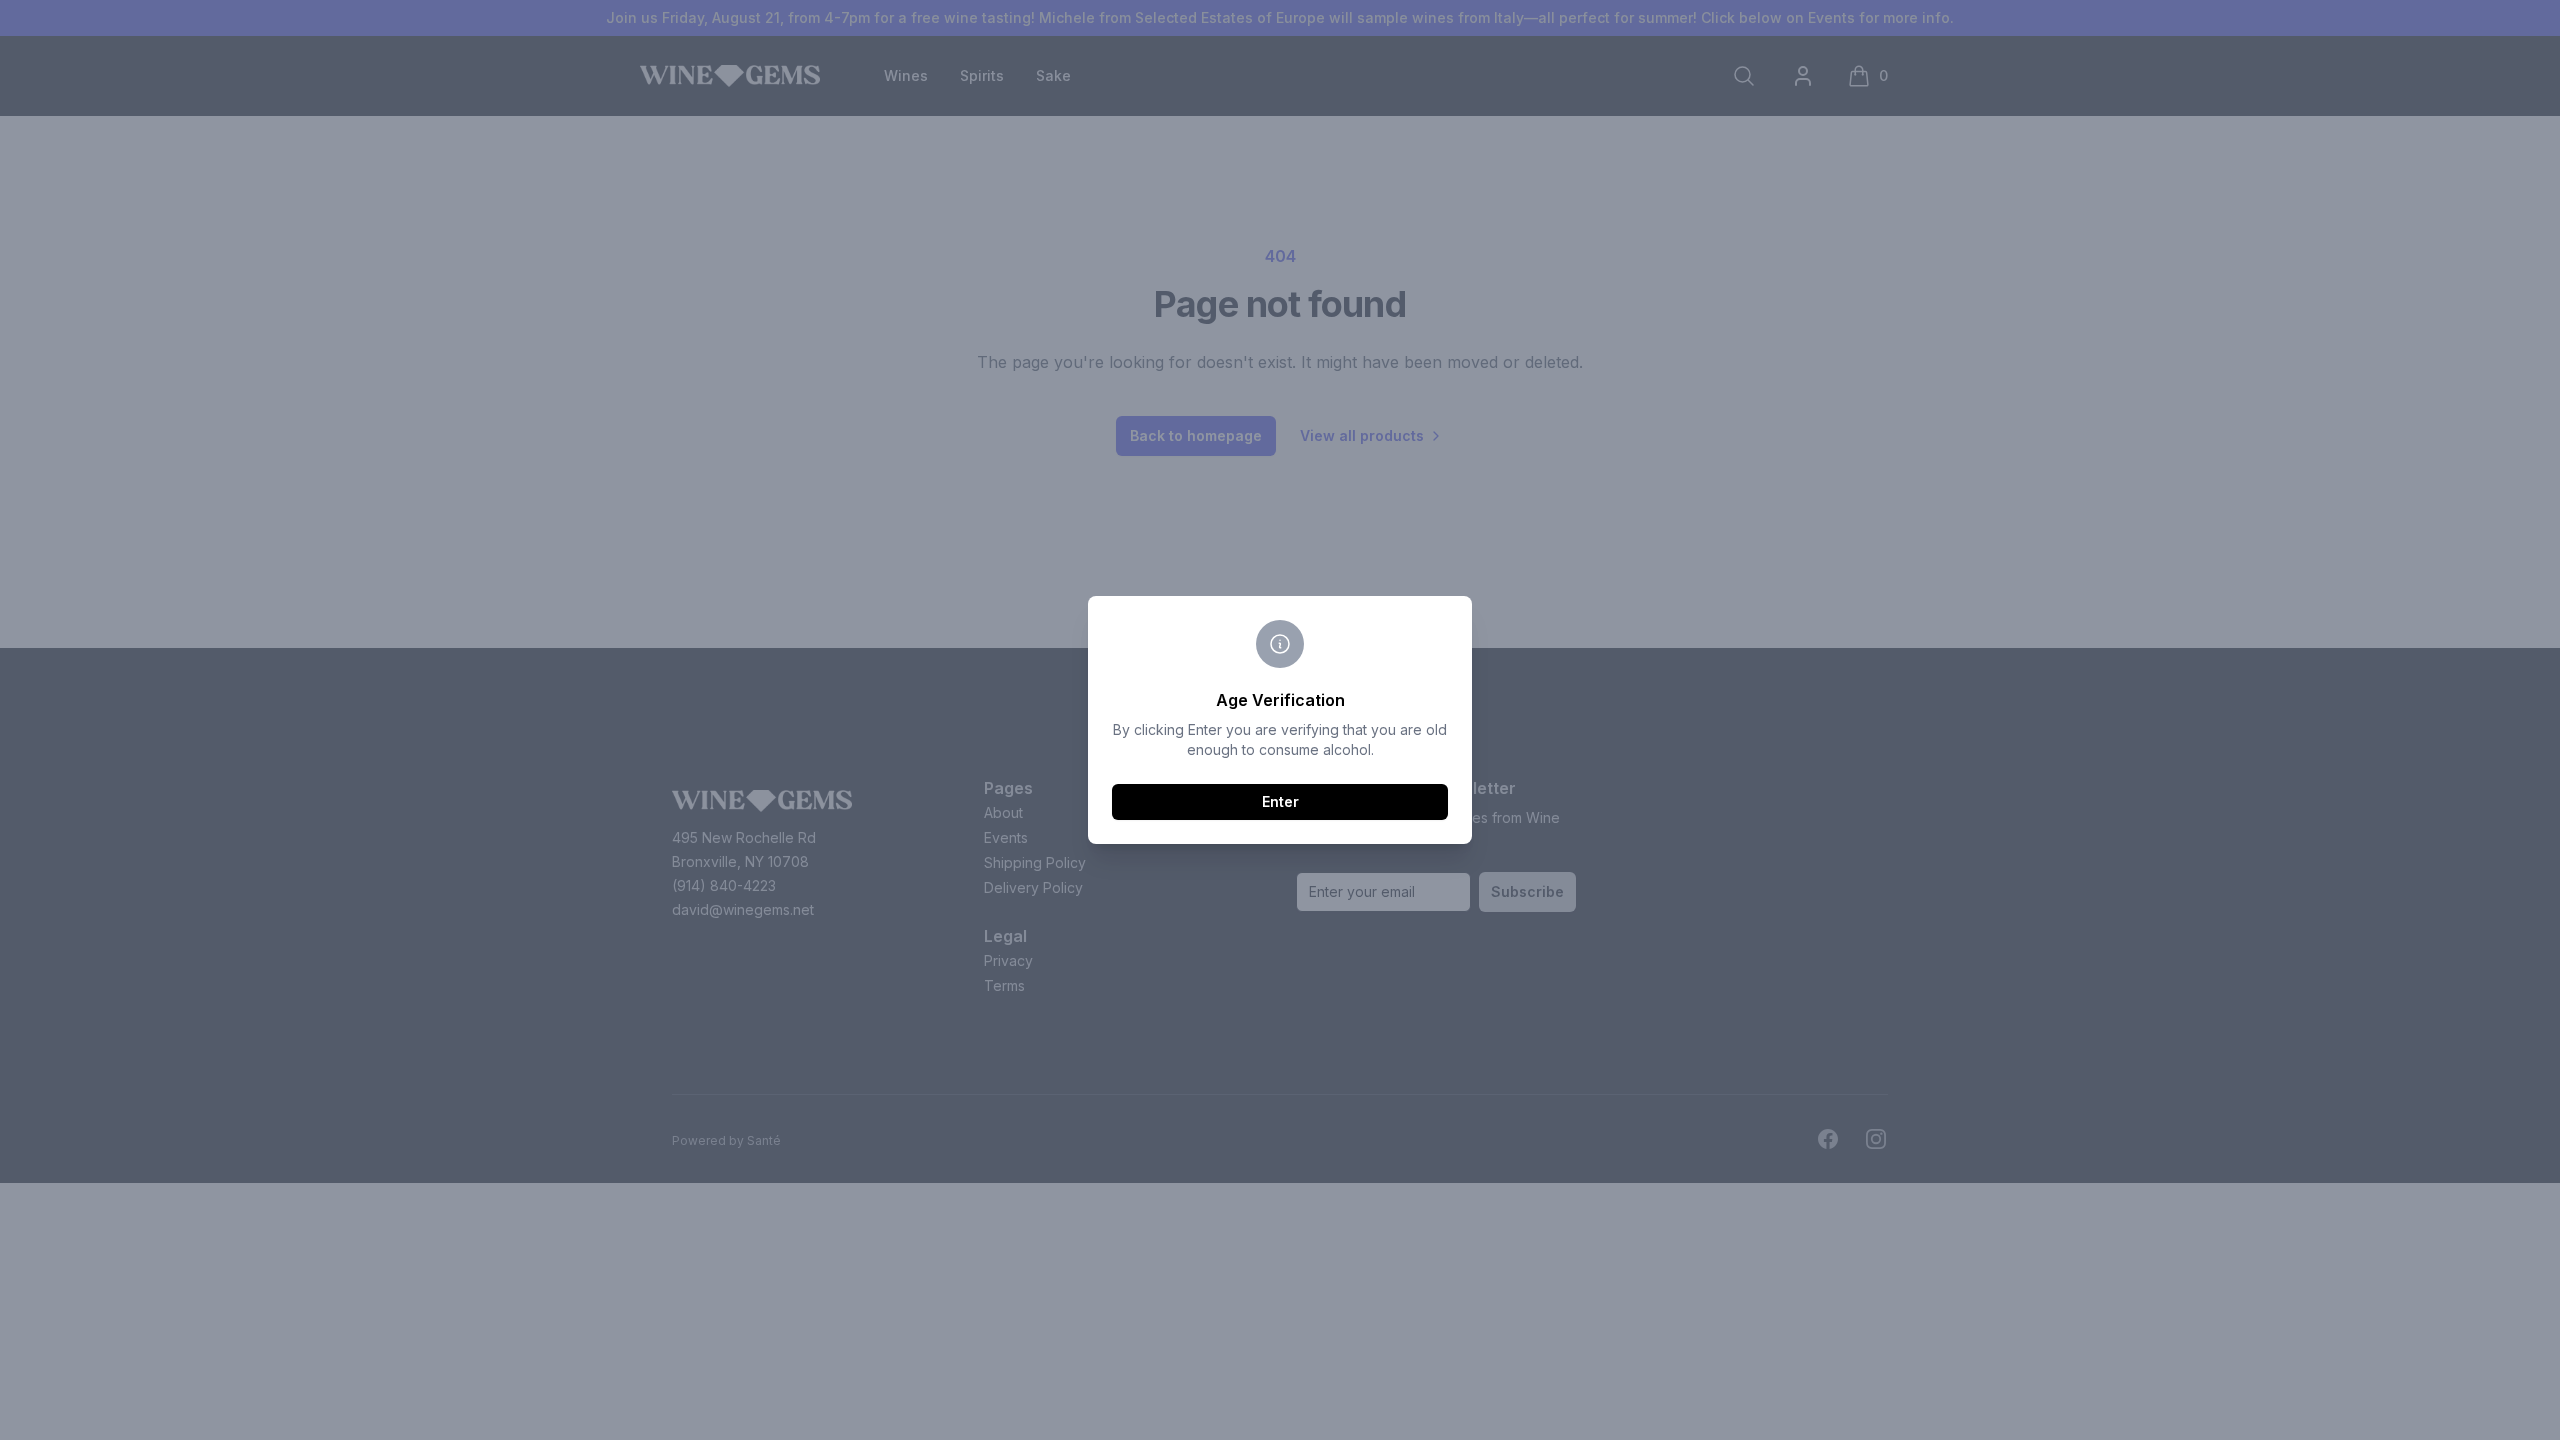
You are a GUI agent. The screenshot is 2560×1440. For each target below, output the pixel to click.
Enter (1280, 801)
